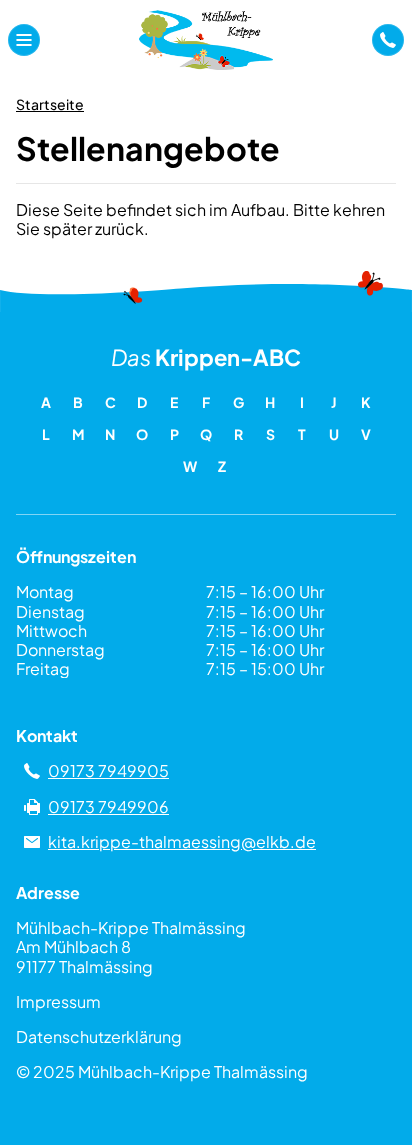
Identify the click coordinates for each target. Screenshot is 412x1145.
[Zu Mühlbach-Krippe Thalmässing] (205, 40)
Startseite (50, 104)
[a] (388, 40)
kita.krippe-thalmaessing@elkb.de (182, 841)
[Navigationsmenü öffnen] (24, 40)
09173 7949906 (108, 806)
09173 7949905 (108, 770)
